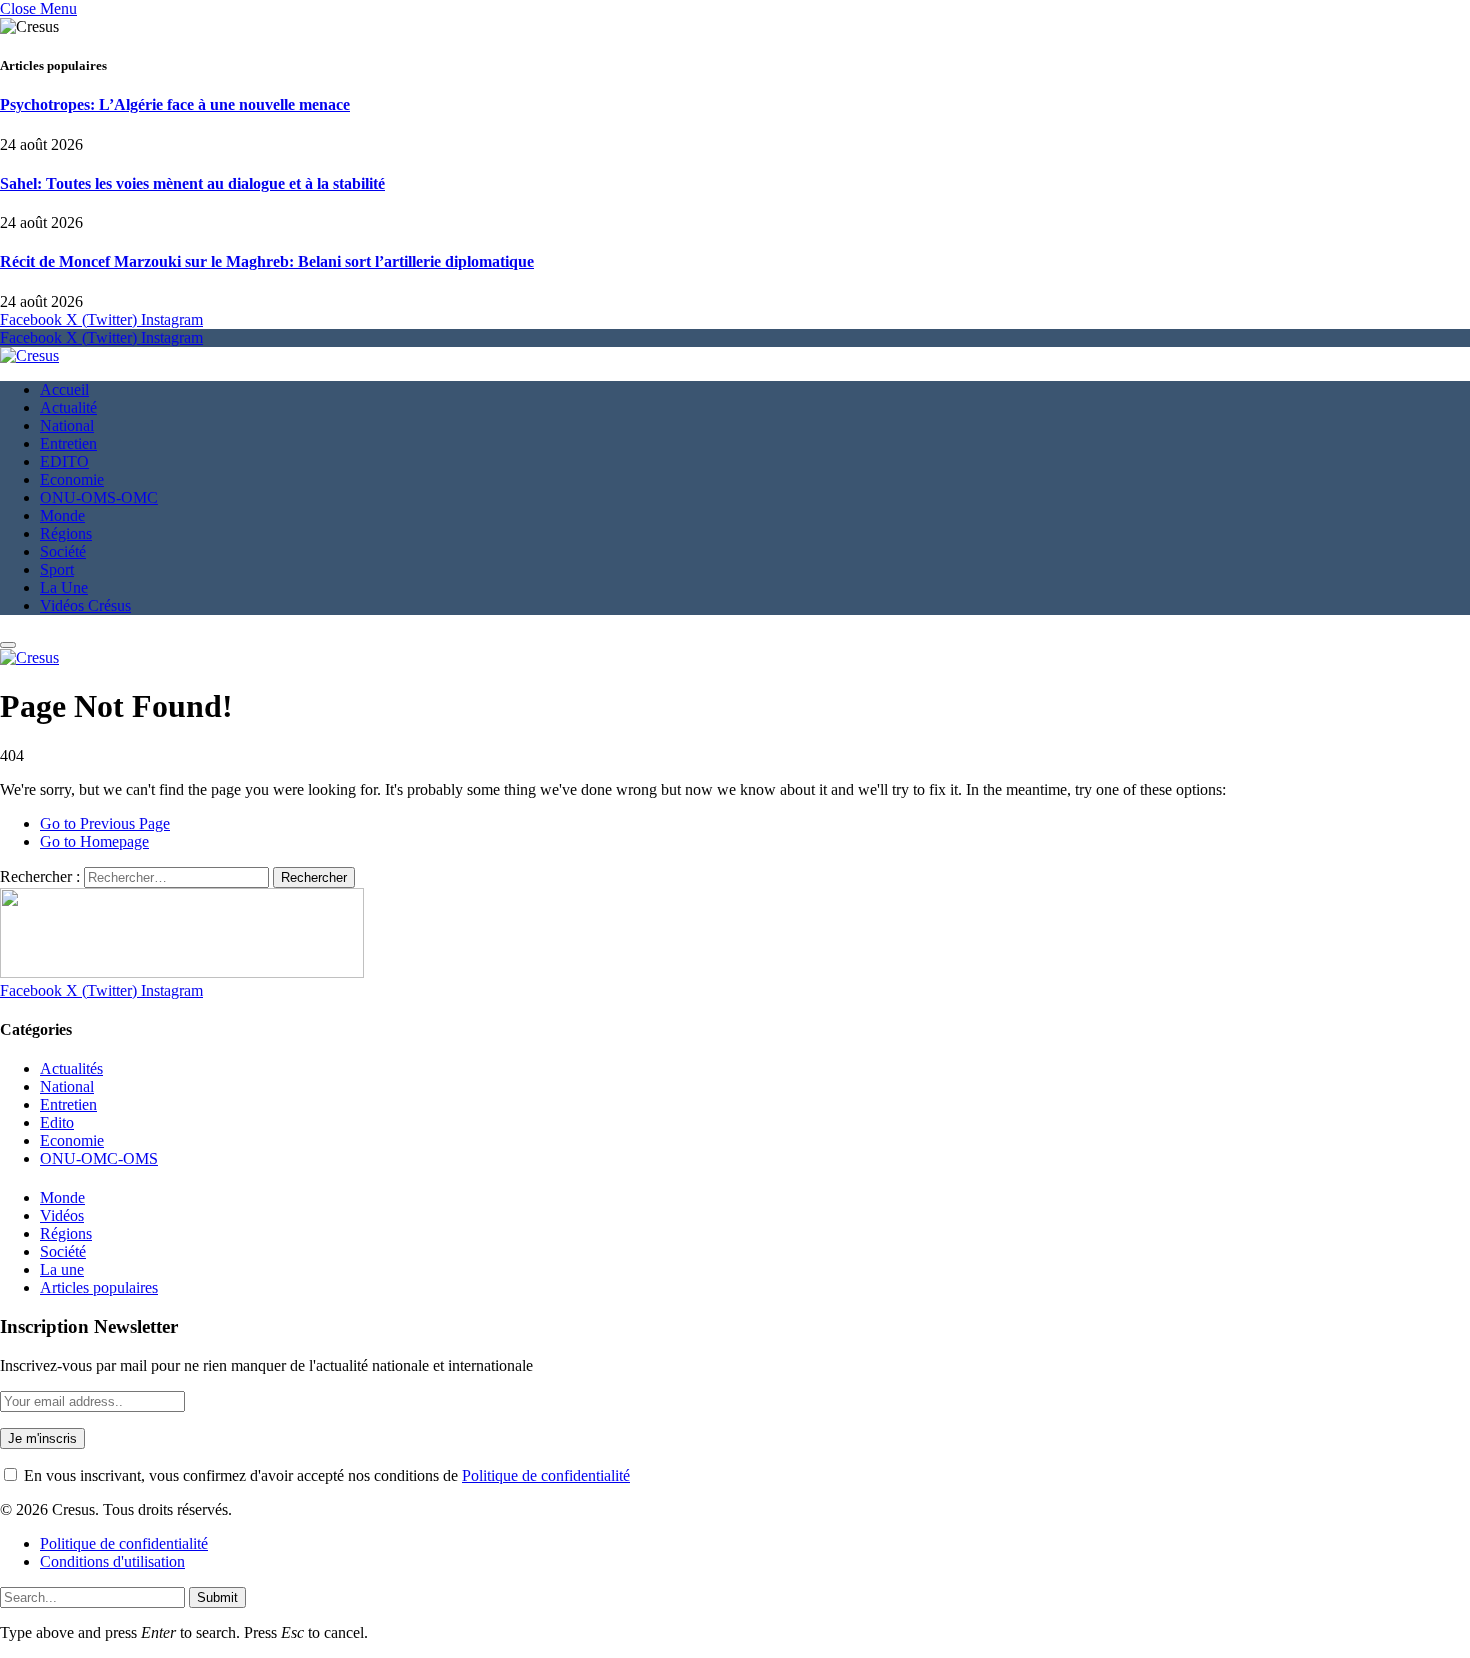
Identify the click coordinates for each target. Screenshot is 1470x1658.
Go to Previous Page (105, 823)
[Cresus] (29, 355)
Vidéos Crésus (85, 605)
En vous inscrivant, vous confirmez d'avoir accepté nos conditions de (325, 1475)
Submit (217, 1597)
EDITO (64, 461)
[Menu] (8, 645)
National (67, 425)
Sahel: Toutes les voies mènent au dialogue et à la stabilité (192, 183)
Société (63, 551)
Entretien (68, 443)
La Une (64, 587)
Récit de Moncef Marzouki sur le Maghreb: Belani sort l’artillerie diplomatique (267, 261)
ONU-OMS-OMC (99, 497)
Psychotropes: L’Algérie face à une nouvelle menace (175, 104)
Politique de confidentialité (546, 1475)
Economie (72, 479)
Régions (66, 533)
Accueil (64, 389)
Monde (62, 515)
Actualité (68, 407)
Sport (57, 569)
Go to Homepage (94, 841)
